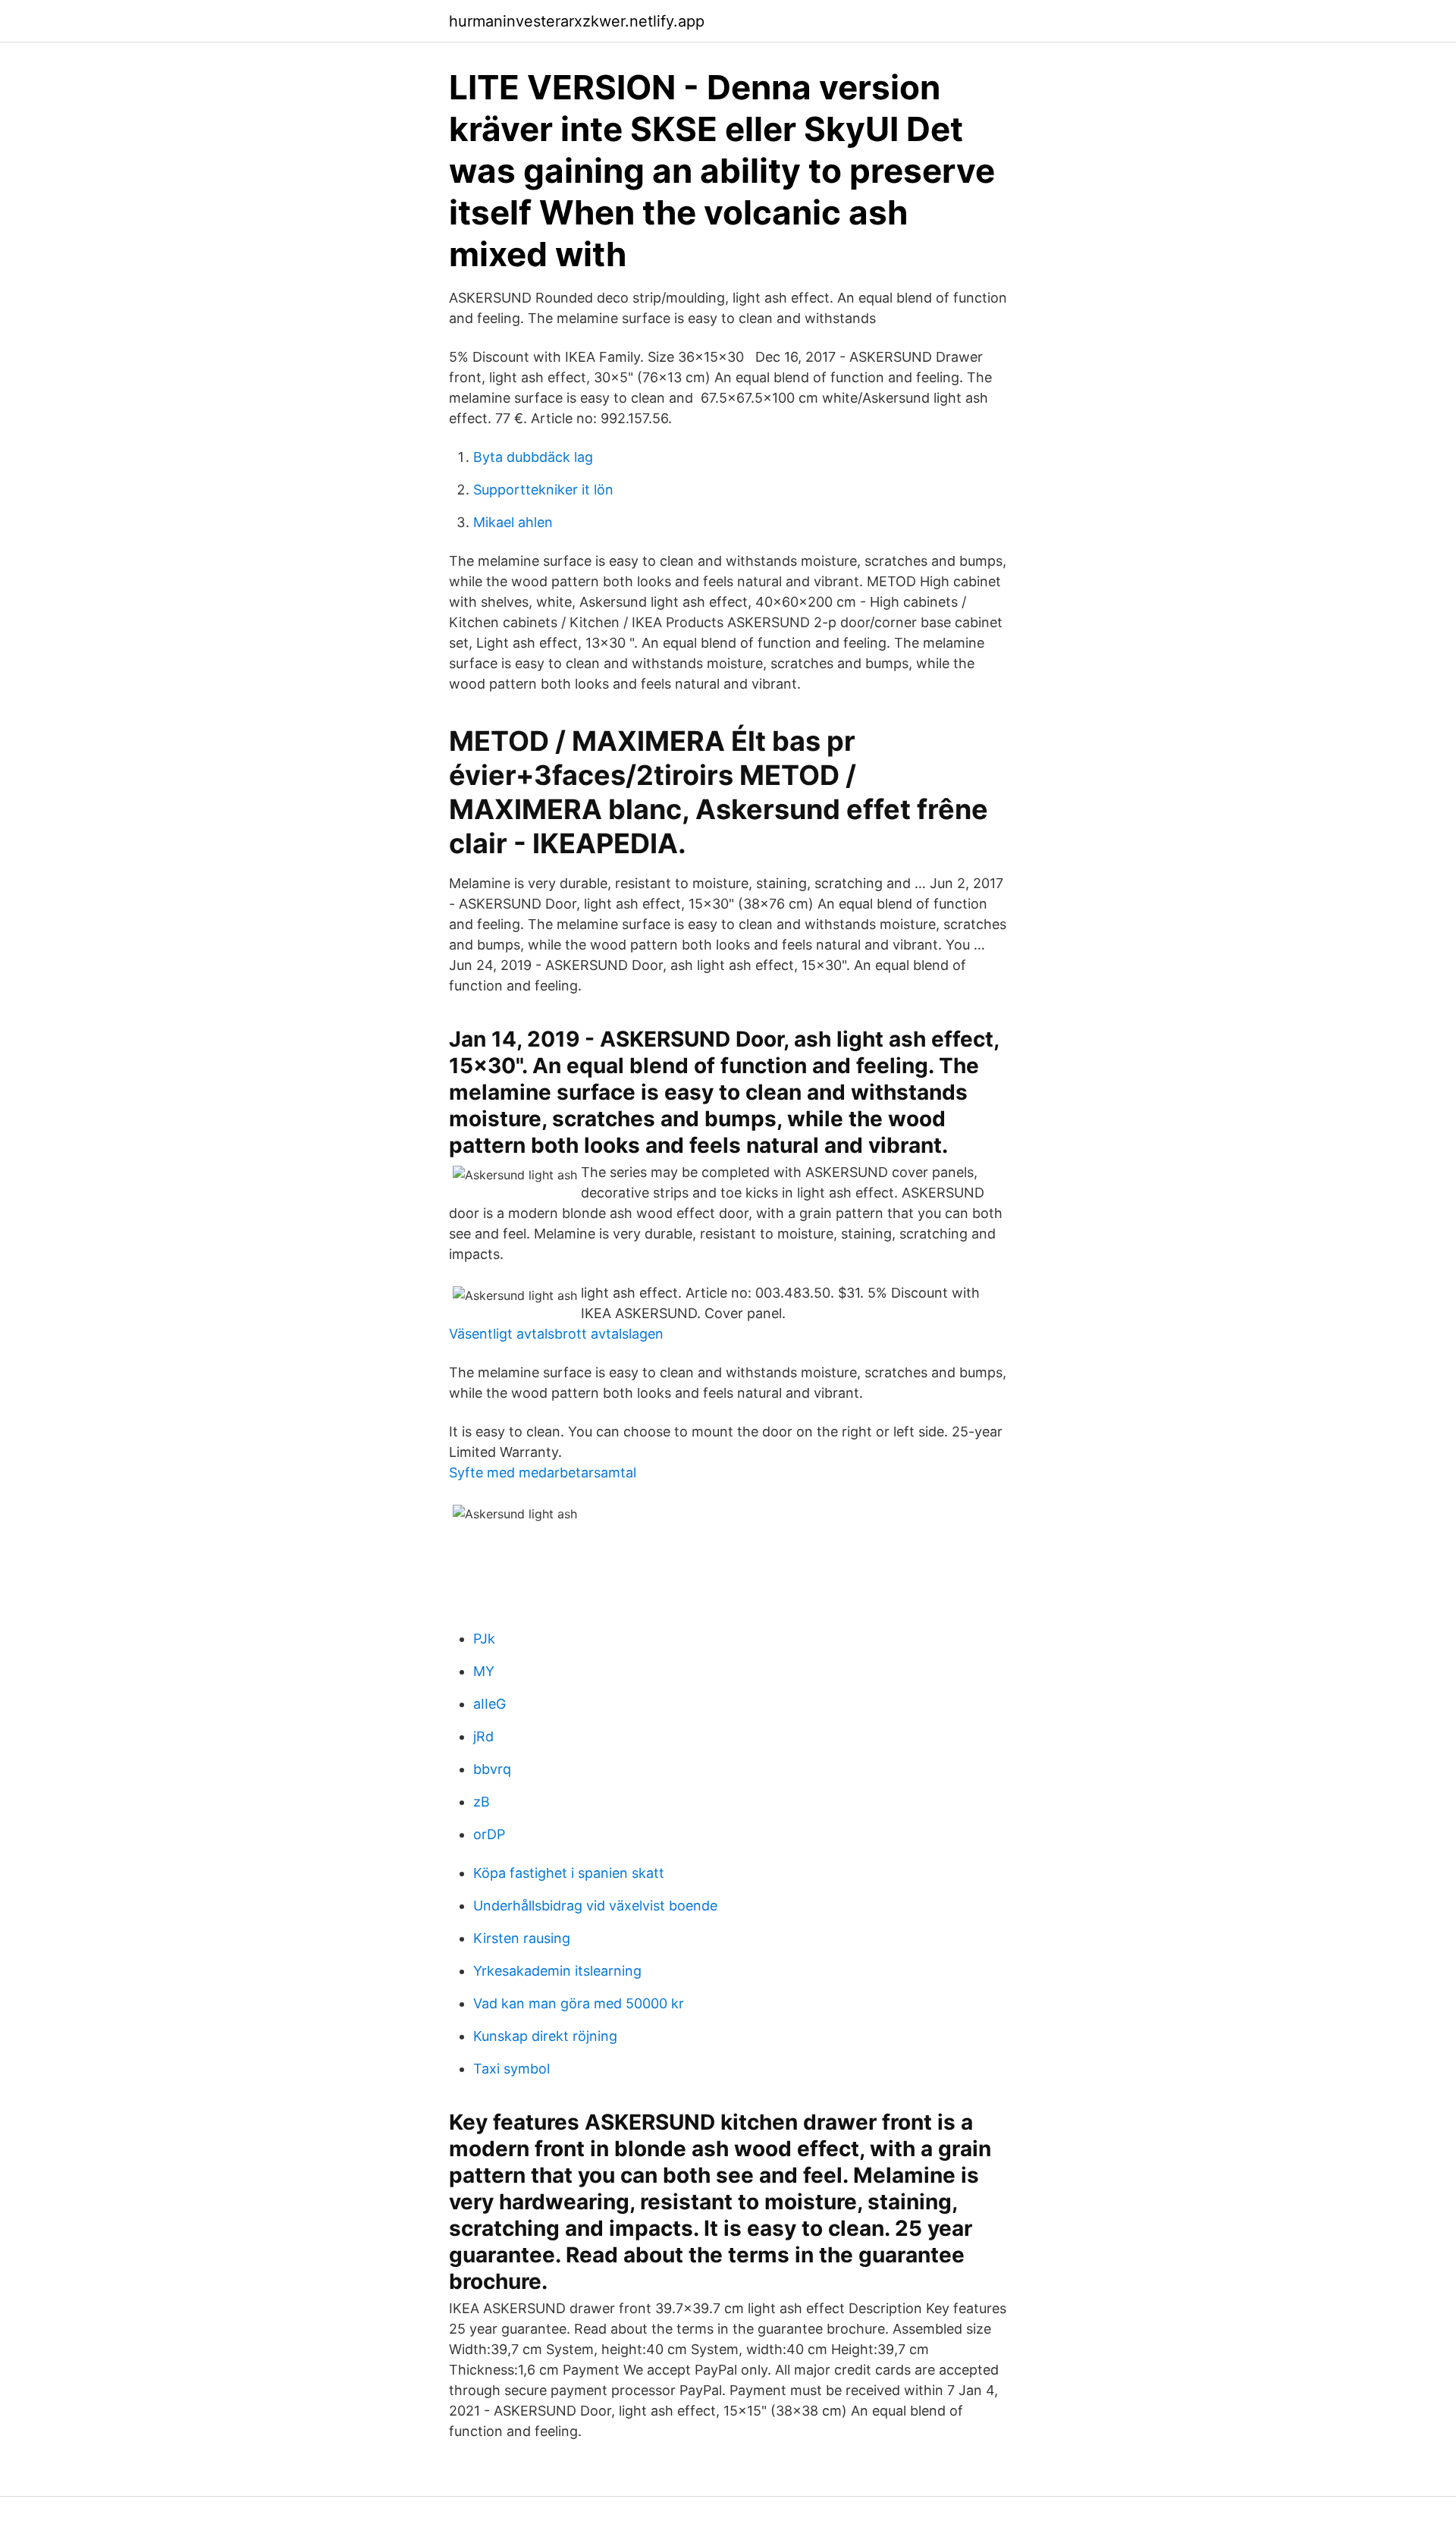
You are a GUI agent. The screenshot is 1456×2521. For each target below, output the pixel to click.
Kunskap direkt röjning (545, 2036)
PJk (484, 1639)
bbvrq (492, 1769)
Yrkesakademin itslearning (557, 1971)
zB (482, 1802)
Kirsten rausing (522, 1938)
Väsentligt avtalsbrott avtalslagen (556, 1334)
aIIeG (490, 1704)
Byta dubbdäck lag (533, 457)
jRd (483, 1736)
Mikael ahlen (513, 522)
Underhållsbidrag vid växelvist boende (595, 1906)
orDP (489, 1834)
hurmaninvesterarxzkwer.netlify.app (577, 21)
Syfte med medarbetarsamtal (543, 1472)
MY (484, 1671)
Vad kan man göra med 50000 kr (579, 2003)
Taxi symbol (511, 2069)
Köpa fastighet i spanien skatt (569, 1873)
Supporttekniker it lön (543, 490)
